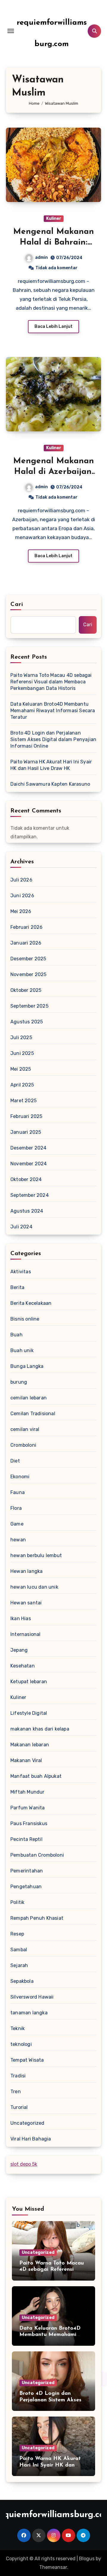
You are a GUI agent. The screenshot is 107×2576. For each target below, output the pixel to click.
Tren (16, 2092)
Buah (16, 1335)
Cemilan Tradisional (33, 1414)
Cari (17, 605)
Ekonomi (20, 1477)
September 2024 (30, 1195)
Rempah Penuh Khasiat (37, 1918)
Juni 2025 (22, 1053)
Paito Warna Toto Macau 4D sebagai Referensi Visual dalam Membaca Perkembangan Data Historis (51, 682)
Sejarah (19, 1965)
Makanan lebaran (30, 1745)
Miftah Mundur (27, 1792)
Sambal (19, 1950)
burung (19, 1382)
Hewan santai (26, 1603)
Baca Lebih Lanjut (53, 326)
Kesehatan (23, 1666)
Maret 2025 (23, 1101)
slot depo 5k (24, 2164)
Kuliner (54, 219)
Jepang (19, 1650)
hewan (18, 1540)
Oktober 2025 (26, 990)
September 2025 (29, 1006)
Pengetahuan (26, 1887)
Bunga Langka (27, 1366)
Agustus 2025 (27, 1022)
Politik (17, 1902)
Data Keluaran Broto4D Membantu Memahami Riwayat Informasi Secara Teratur (53, 711)
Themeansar (53, 2567)
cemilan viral (25, 1429)
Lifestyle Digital (29, 1713)
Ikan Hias (21, 1619)
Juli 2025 (21, 1038)
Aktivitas (21, 1272)
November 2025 (29, 974)
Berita (17, 1287)
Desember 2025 (28, 959)
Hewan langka (26, 1571)
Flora (16, 1508)
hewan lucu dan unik (34, 1587)
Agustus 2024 (27, 1211)
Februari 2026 (27, 927)
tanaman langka (29, 2013)
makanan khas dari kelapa (40, 1729)
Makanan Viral (26, 1760)
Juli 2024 (21, 1227)
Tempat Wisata (27, 2060)
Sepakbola (22, 1981)
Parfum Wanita (28, 1808)
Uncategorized (27, 2123)
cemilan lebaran (29, 1398)
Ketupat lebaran (29, 1682)
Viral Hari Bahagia (31, 2139)
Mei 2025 (21, 1069)
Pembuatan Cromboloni (37, 1855)
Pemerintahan (27, 1871)
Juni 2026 (22, 896)
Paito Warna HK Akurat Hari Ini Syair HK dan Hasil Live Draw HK (51, 765)
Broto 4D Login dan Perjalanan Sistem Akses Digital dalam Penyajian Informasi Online (53, 739)
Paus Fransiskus (29, 1823)
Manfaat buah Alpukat (36, 1776)
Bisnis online (25, 1319)
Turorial (19, 2107)
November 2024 (29, 1164)
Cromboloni (23, 1445)
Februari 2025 (26, 1116)
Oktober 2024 (26, 1179)
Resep (17, 1934)
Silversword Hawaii (32, 1997)
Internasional (26, 1634)
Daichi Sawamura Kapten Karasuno (50, 784)
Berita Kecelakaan (31, 1303)
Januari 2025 (26, 1132)
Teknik (18, 2028)
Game (17, 1524)
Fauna (18, 1492)
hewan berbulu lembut (36, 1555)
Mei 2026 (21, 911)
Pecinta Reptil (26, 1839)
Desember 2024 (29, 1148)
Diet (15, 1461)
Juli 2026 (21, 880)
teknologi (21, 2044)
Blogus (87, 2559)
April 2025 (22, 1085)
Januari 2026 (26, 943)
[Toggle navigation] (11, 31)
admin (41, 257)
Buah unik (22, 1350)
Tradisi (18, 2076)
